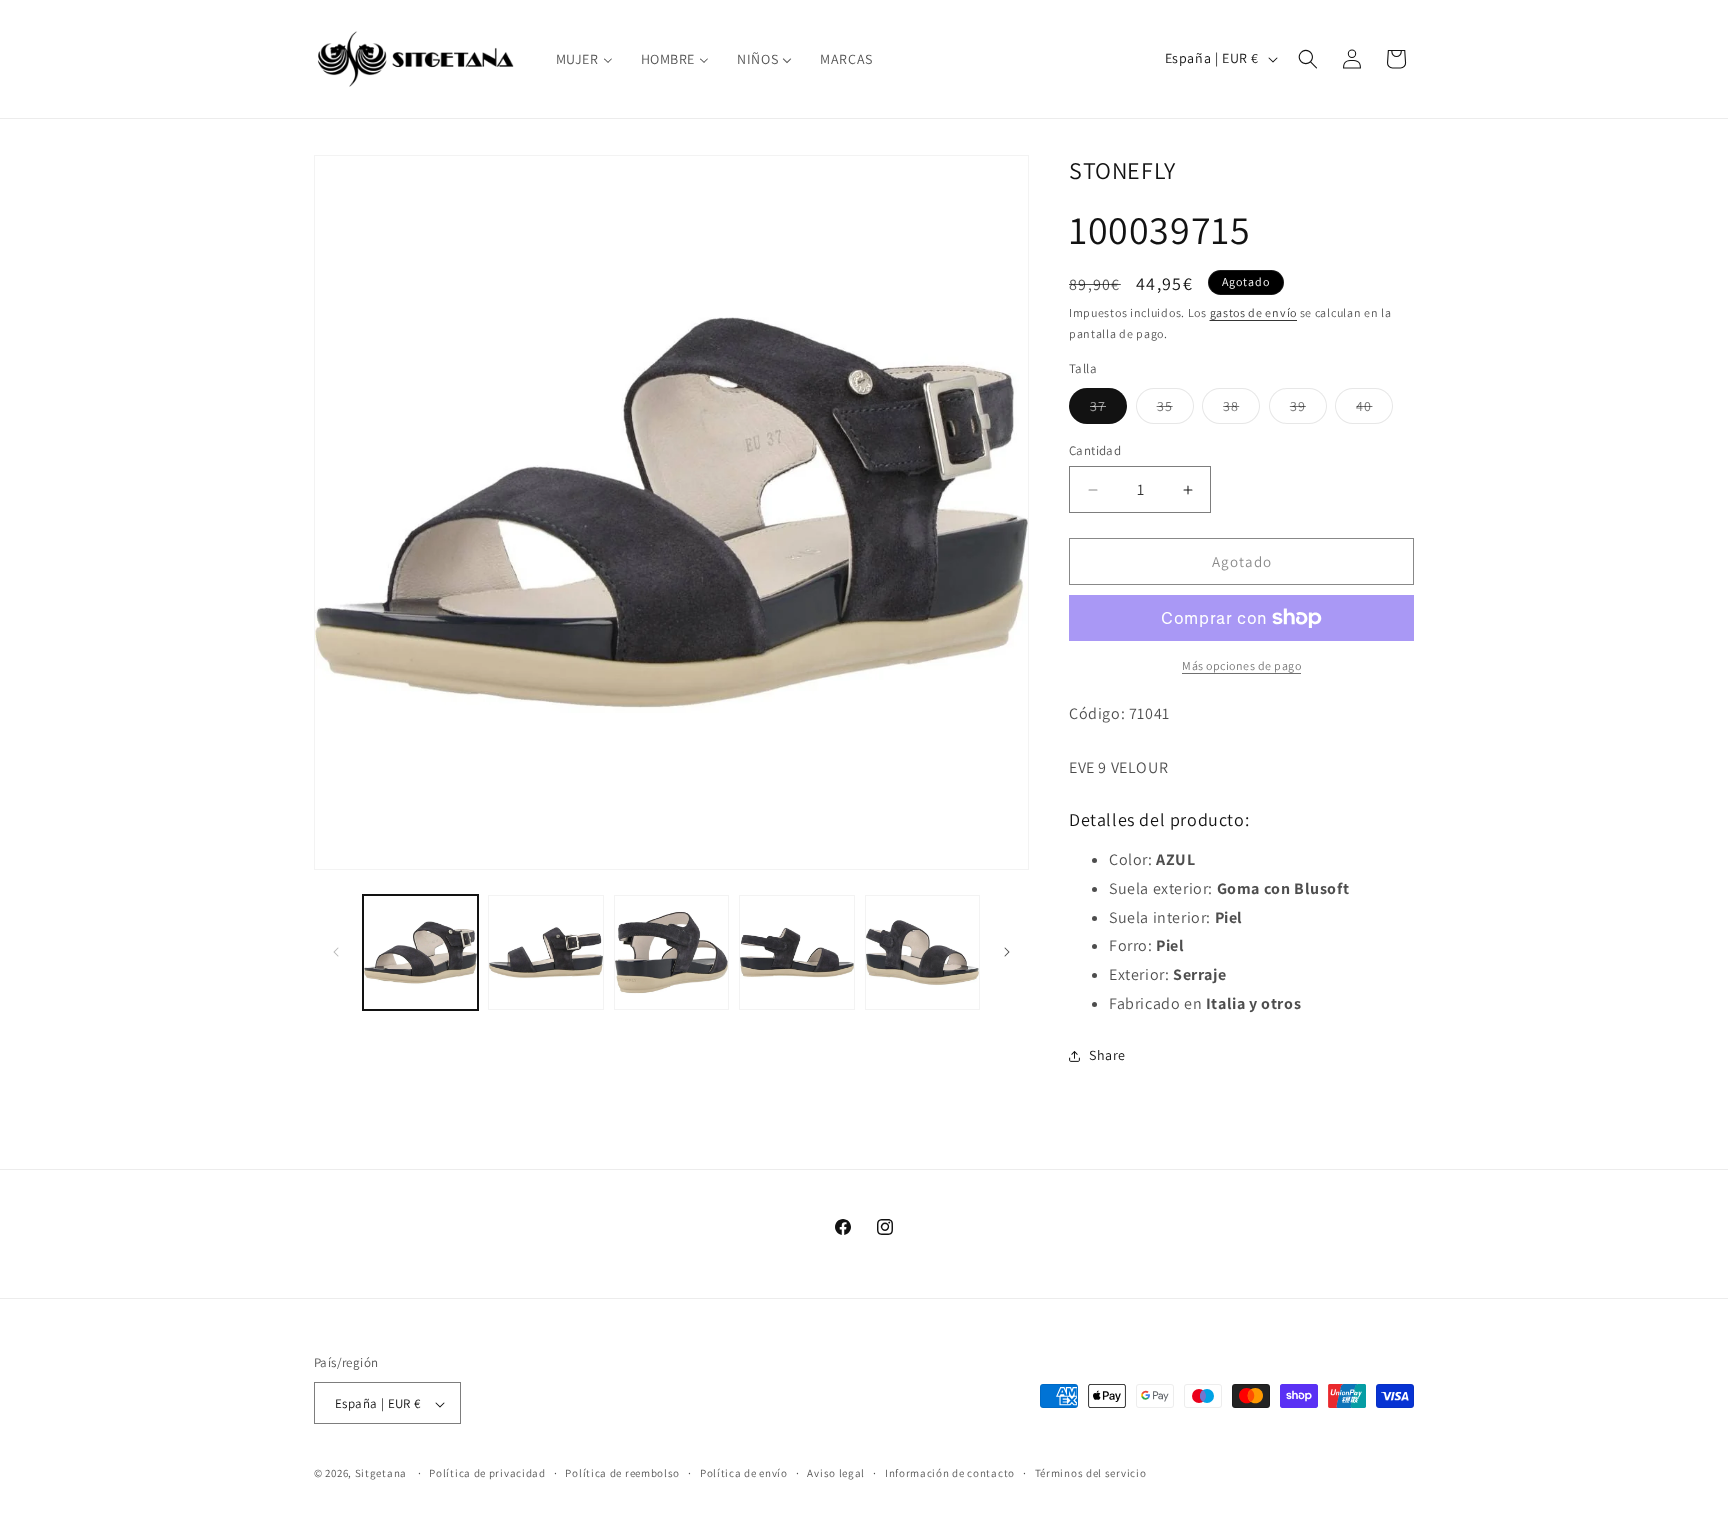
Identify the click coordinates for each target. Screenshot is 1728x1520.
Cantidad (1095, 450)
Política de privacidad (487, 1473)
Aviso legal (836, 1473)
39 (1308, 410)
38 (1241, 410)
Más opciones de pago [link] (1241, 665)
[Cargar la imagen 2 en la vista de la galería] (545, 952)
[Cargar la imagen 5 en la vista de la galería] (922, 952)
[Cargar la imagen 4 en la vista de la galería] (796, 952)
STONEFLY (1122, 170)
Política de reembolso (622, 1473)
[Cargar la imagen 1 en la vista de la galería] (420, 952)
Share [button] (1107, 1055)
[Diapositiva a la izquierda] (336, 952)
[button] (1308, 59)
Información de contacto (950, 1473)
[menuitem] (584, 59)
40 (1374, 410)
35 (1175, 410)
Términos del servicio (1091, 1473)
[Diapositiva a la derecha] (1007, 952)
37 (1108, 410)
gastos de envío (1254, 312)
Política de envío (744, 1473)
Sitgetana (381, 1474)
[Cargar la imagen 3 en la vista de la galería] (671, 952)
